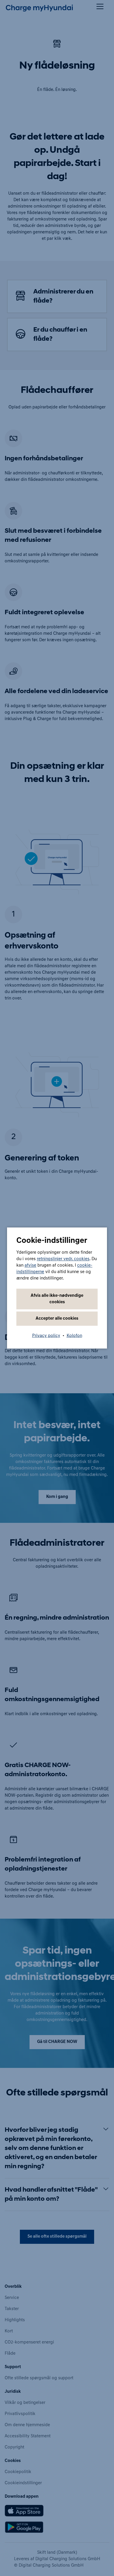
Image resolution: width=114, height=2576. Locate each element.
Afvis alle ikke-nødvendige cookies (57, 1299)
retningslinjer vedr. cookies (63, 1259)
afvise (30, 1266)
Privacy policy (46, 1336)
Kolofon (74, 1336)
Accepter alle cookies (57, 1319)
